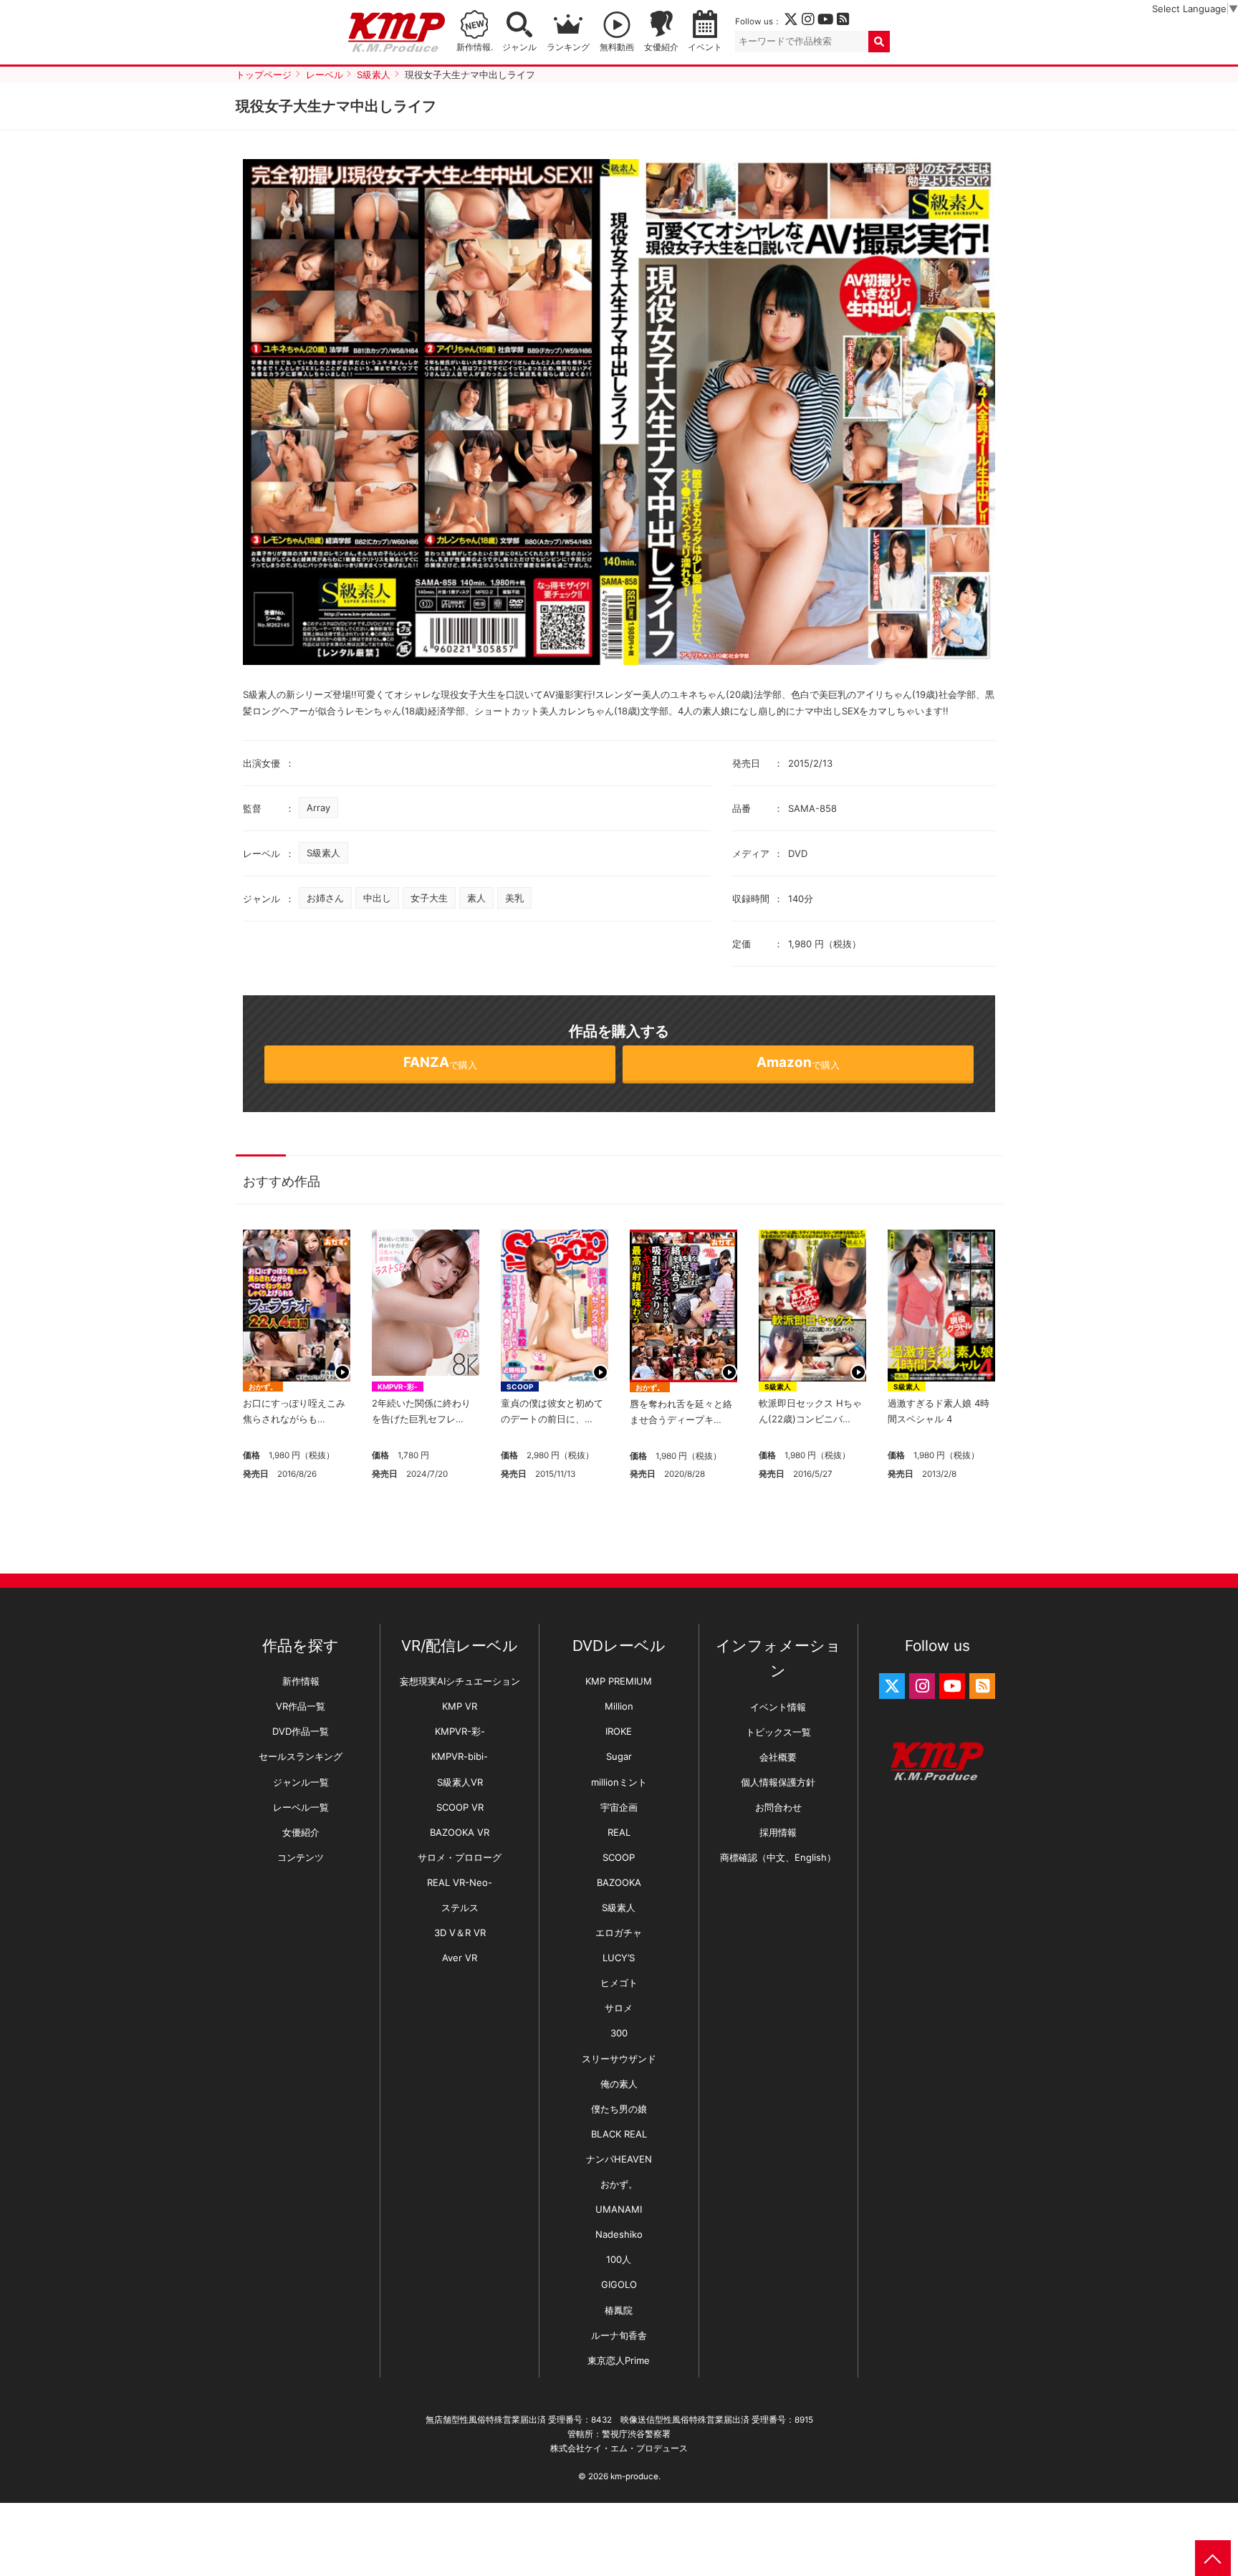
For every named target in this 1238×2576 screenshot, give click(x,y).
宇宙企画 (619, 1807)
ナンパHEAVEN (619, 2159)
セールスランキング (301, 1756)
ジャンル (519, 47)
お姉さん (325, 898)
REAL (619, 1832)
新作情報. (475, 47)
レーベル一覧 (301, 1807)
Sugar (619, 1756)
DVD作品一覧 (301, 1731)
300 (619, 2033)
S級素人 (323, 853)
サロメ (619, 2008)
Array (318, 808)
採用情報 (778, 1832)
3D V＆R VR (460, 1933)
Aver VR (460, 1958)
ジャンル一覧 (301, 1782)
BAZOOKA (619, 1882)
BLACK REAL (619, 2134)
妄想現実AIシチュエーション (460, 1681)
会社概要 (778, 1757)
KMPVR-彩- (398, 1387)
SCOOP (520, 1387)
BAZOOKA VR (460, 1832)
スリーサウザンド (619, 2059)
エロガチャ (619, 1933)
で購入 (440, 1062)
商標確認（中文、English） (778, 1857)
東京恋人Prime (619, 2360)
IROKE (619, 1731)
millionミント (619, 1782)
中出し (377, 898)
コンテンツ (301, 1857)
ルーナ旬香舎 (619, 2335)
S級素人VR (460, 1782)
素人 (476, 898)
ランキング (568, 47)
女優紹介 (661, 47)
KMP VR (460, 1706)
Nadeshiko (619, 2234)
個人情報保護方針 (778, 1782)
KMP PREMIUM (619, 1681)
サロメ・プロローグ (460, 1857)
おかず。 (263, 1387)
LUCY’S (619, 1958)
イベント (705, 47)
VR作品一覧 (301, 1706)
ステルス (460, 1907)
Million (619, 1706)
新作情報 (301, 1681)
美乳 (514, 898)
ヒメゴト (619, 1983)
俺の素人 (619, 2084)
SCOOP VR (460, 1807)
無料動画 (617, 47)
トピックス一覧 (778, 1732)
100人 (619, 2259)
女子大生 (429, 898)
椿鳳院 (619, 2310)
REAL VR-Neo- (460, 1882)
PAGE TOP (1213, 2558)
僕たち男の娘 (619, 2109)
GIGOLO (619, 2284)
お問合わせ (778, 1807)
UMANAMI (619, 2209)
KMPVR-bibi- (460, 1756)
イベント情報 (778, 1707)
